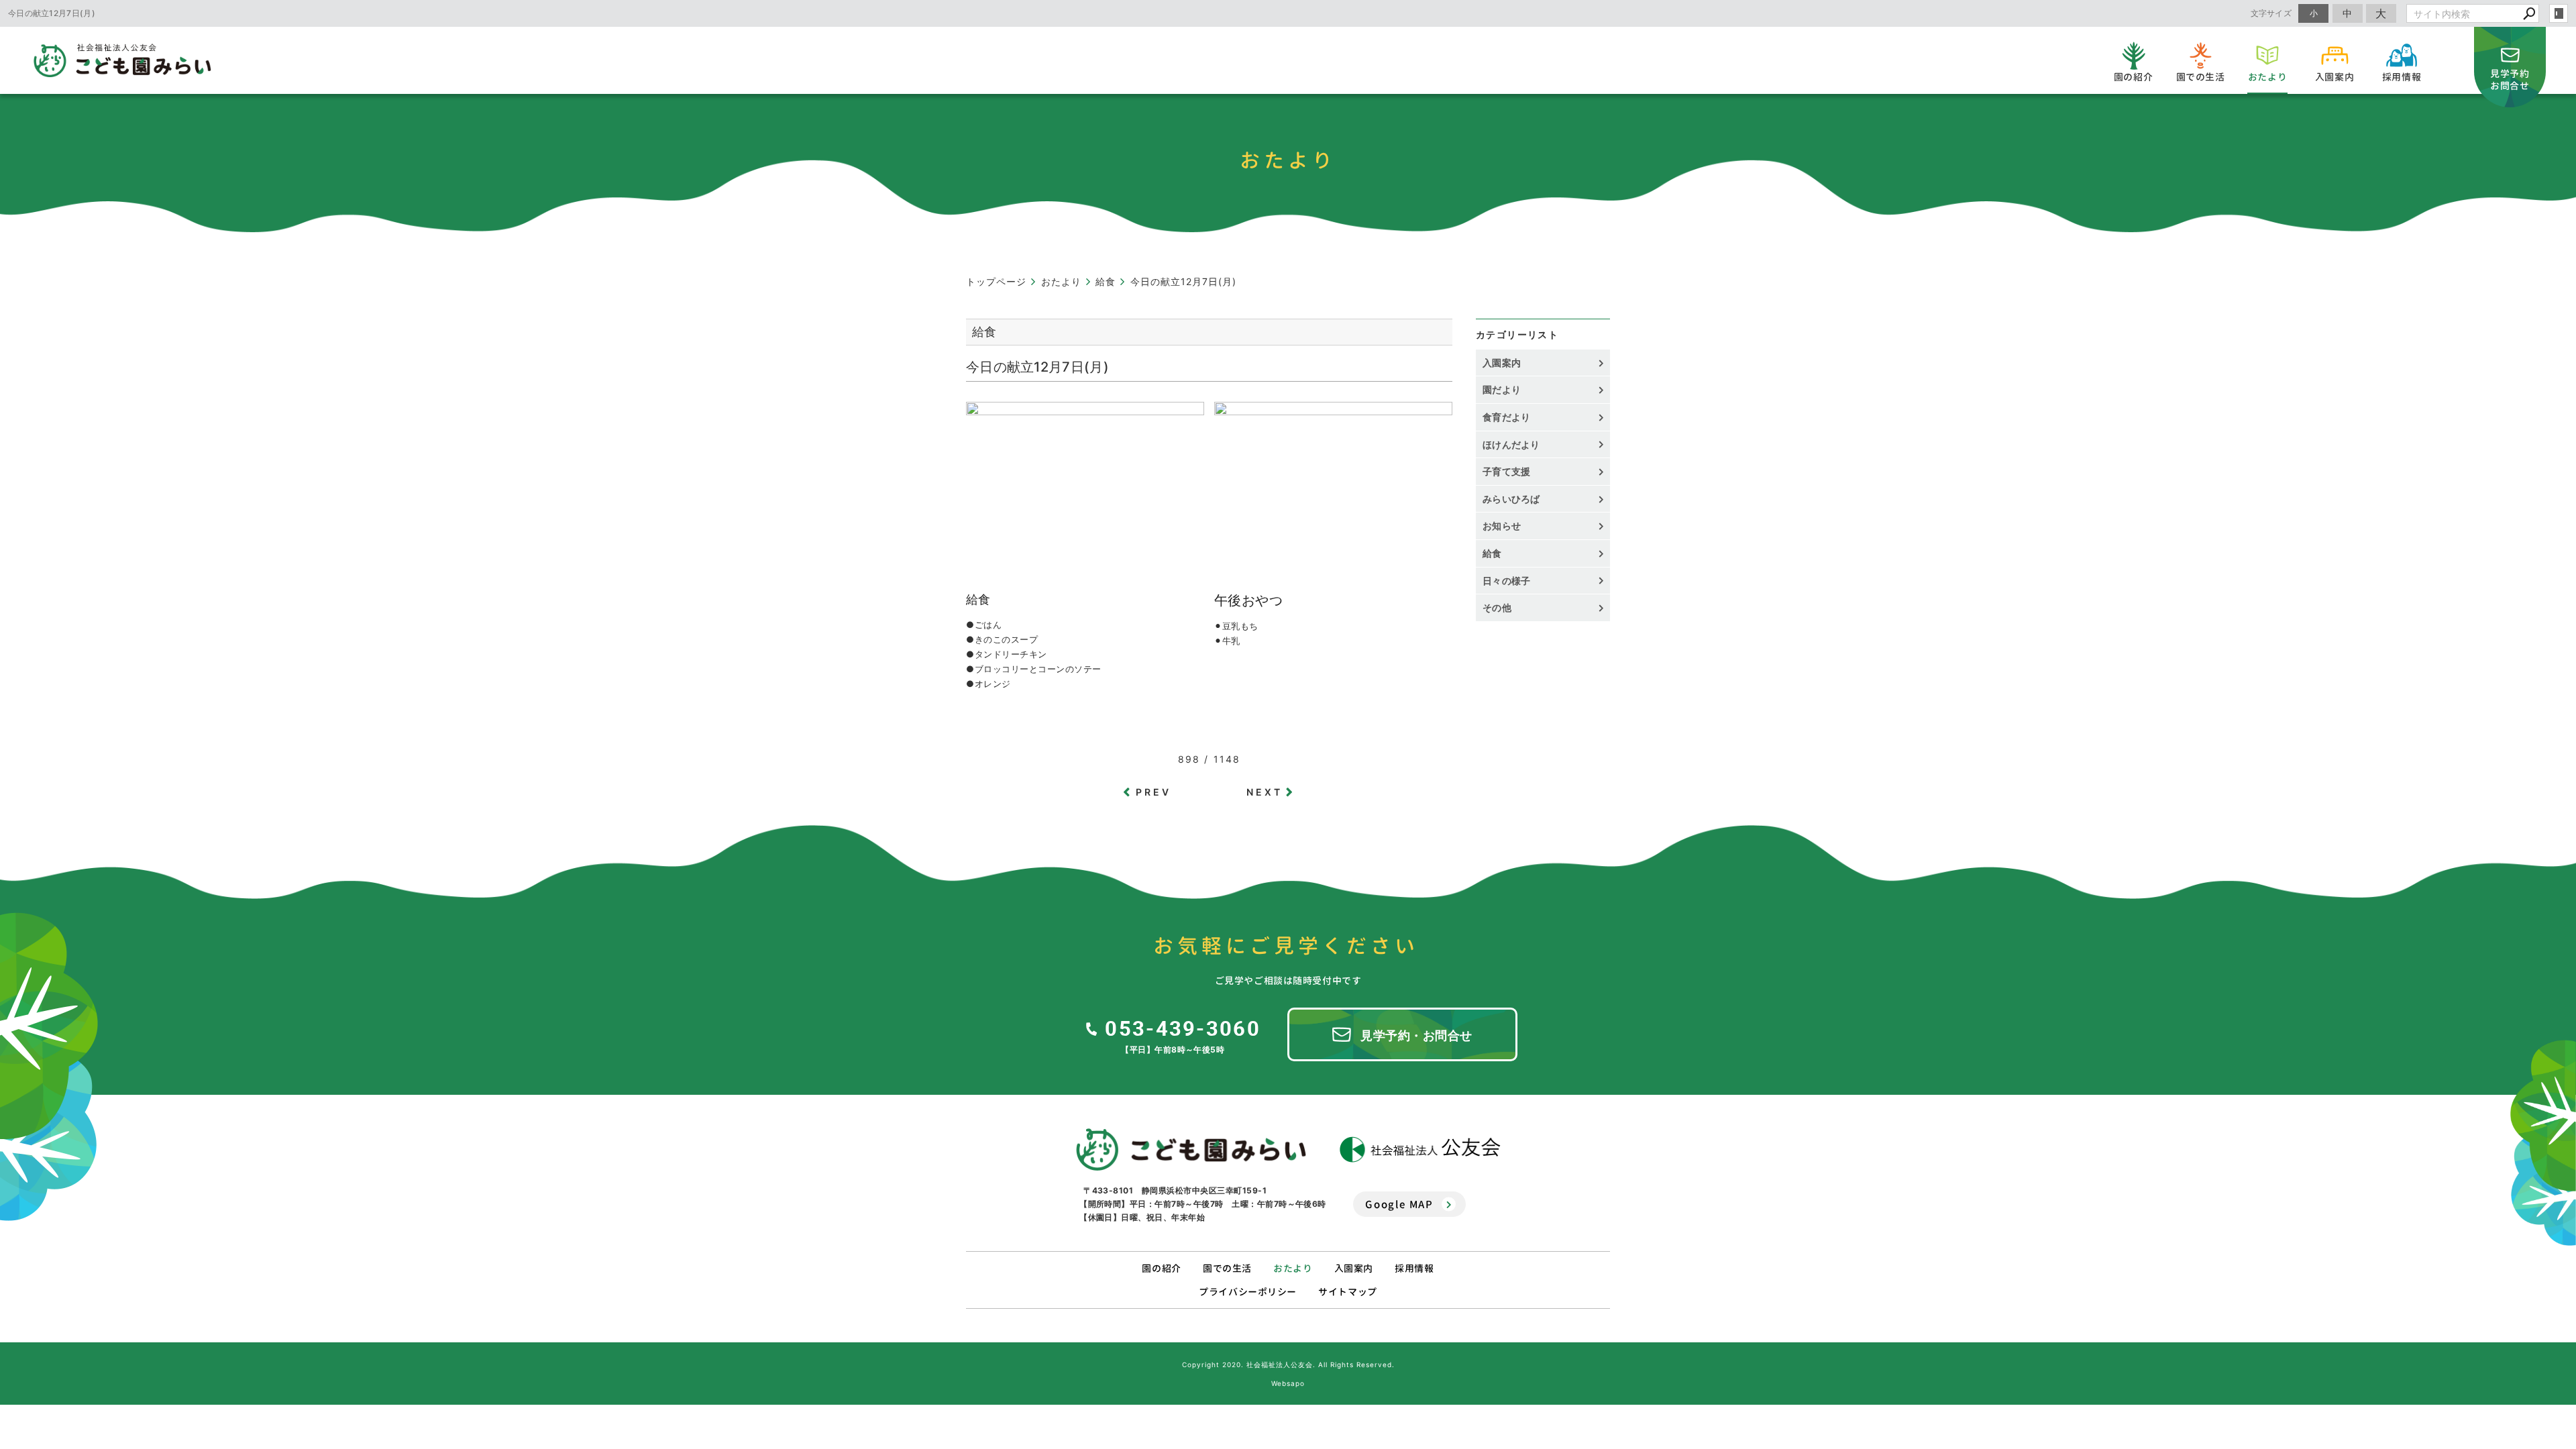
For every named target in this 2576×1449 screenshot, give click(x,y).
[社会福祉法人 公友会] (1420, 1149)
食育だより (1507, 417)
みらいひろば (1511, 499)
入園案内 (1502, 363)
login (2559, 13)
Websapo (1288, 1383)
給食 (1492, 553)
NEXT (1265, 792)
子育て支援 (1507, 471)
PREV (1154, 792)
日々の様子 (1507, 581)
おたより (1293, 1268)
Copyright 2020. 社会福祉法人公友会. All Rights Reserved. (1288, 1364)
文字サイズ (2271, 13)
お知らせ (1502, 526)
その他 (1502, 607)
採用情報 (1414, 1268)
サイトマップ (1347, 1292)
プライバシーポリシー (1248, 1292)
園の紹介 (1161, 1268)
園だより (1502, 389)
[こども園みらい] (1191, 1150)
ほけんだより (1511, 444)
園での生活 (1227, 1268)
